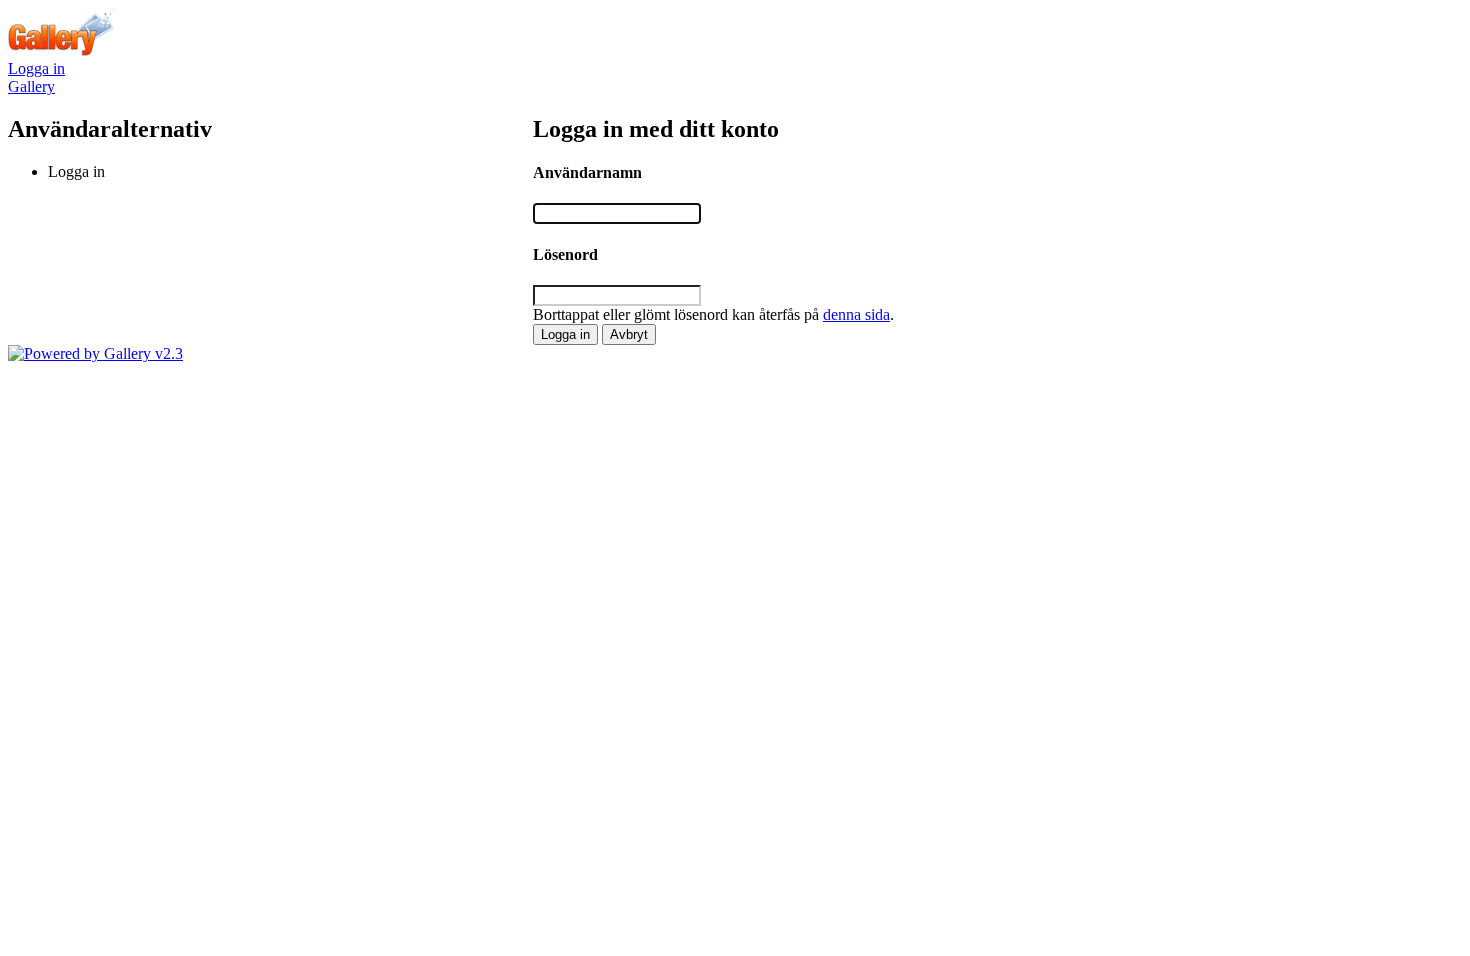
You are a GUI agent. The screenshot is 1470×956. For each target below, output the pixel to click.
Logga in (36, 68)
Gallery (31, 86)
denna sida (856, 314)
